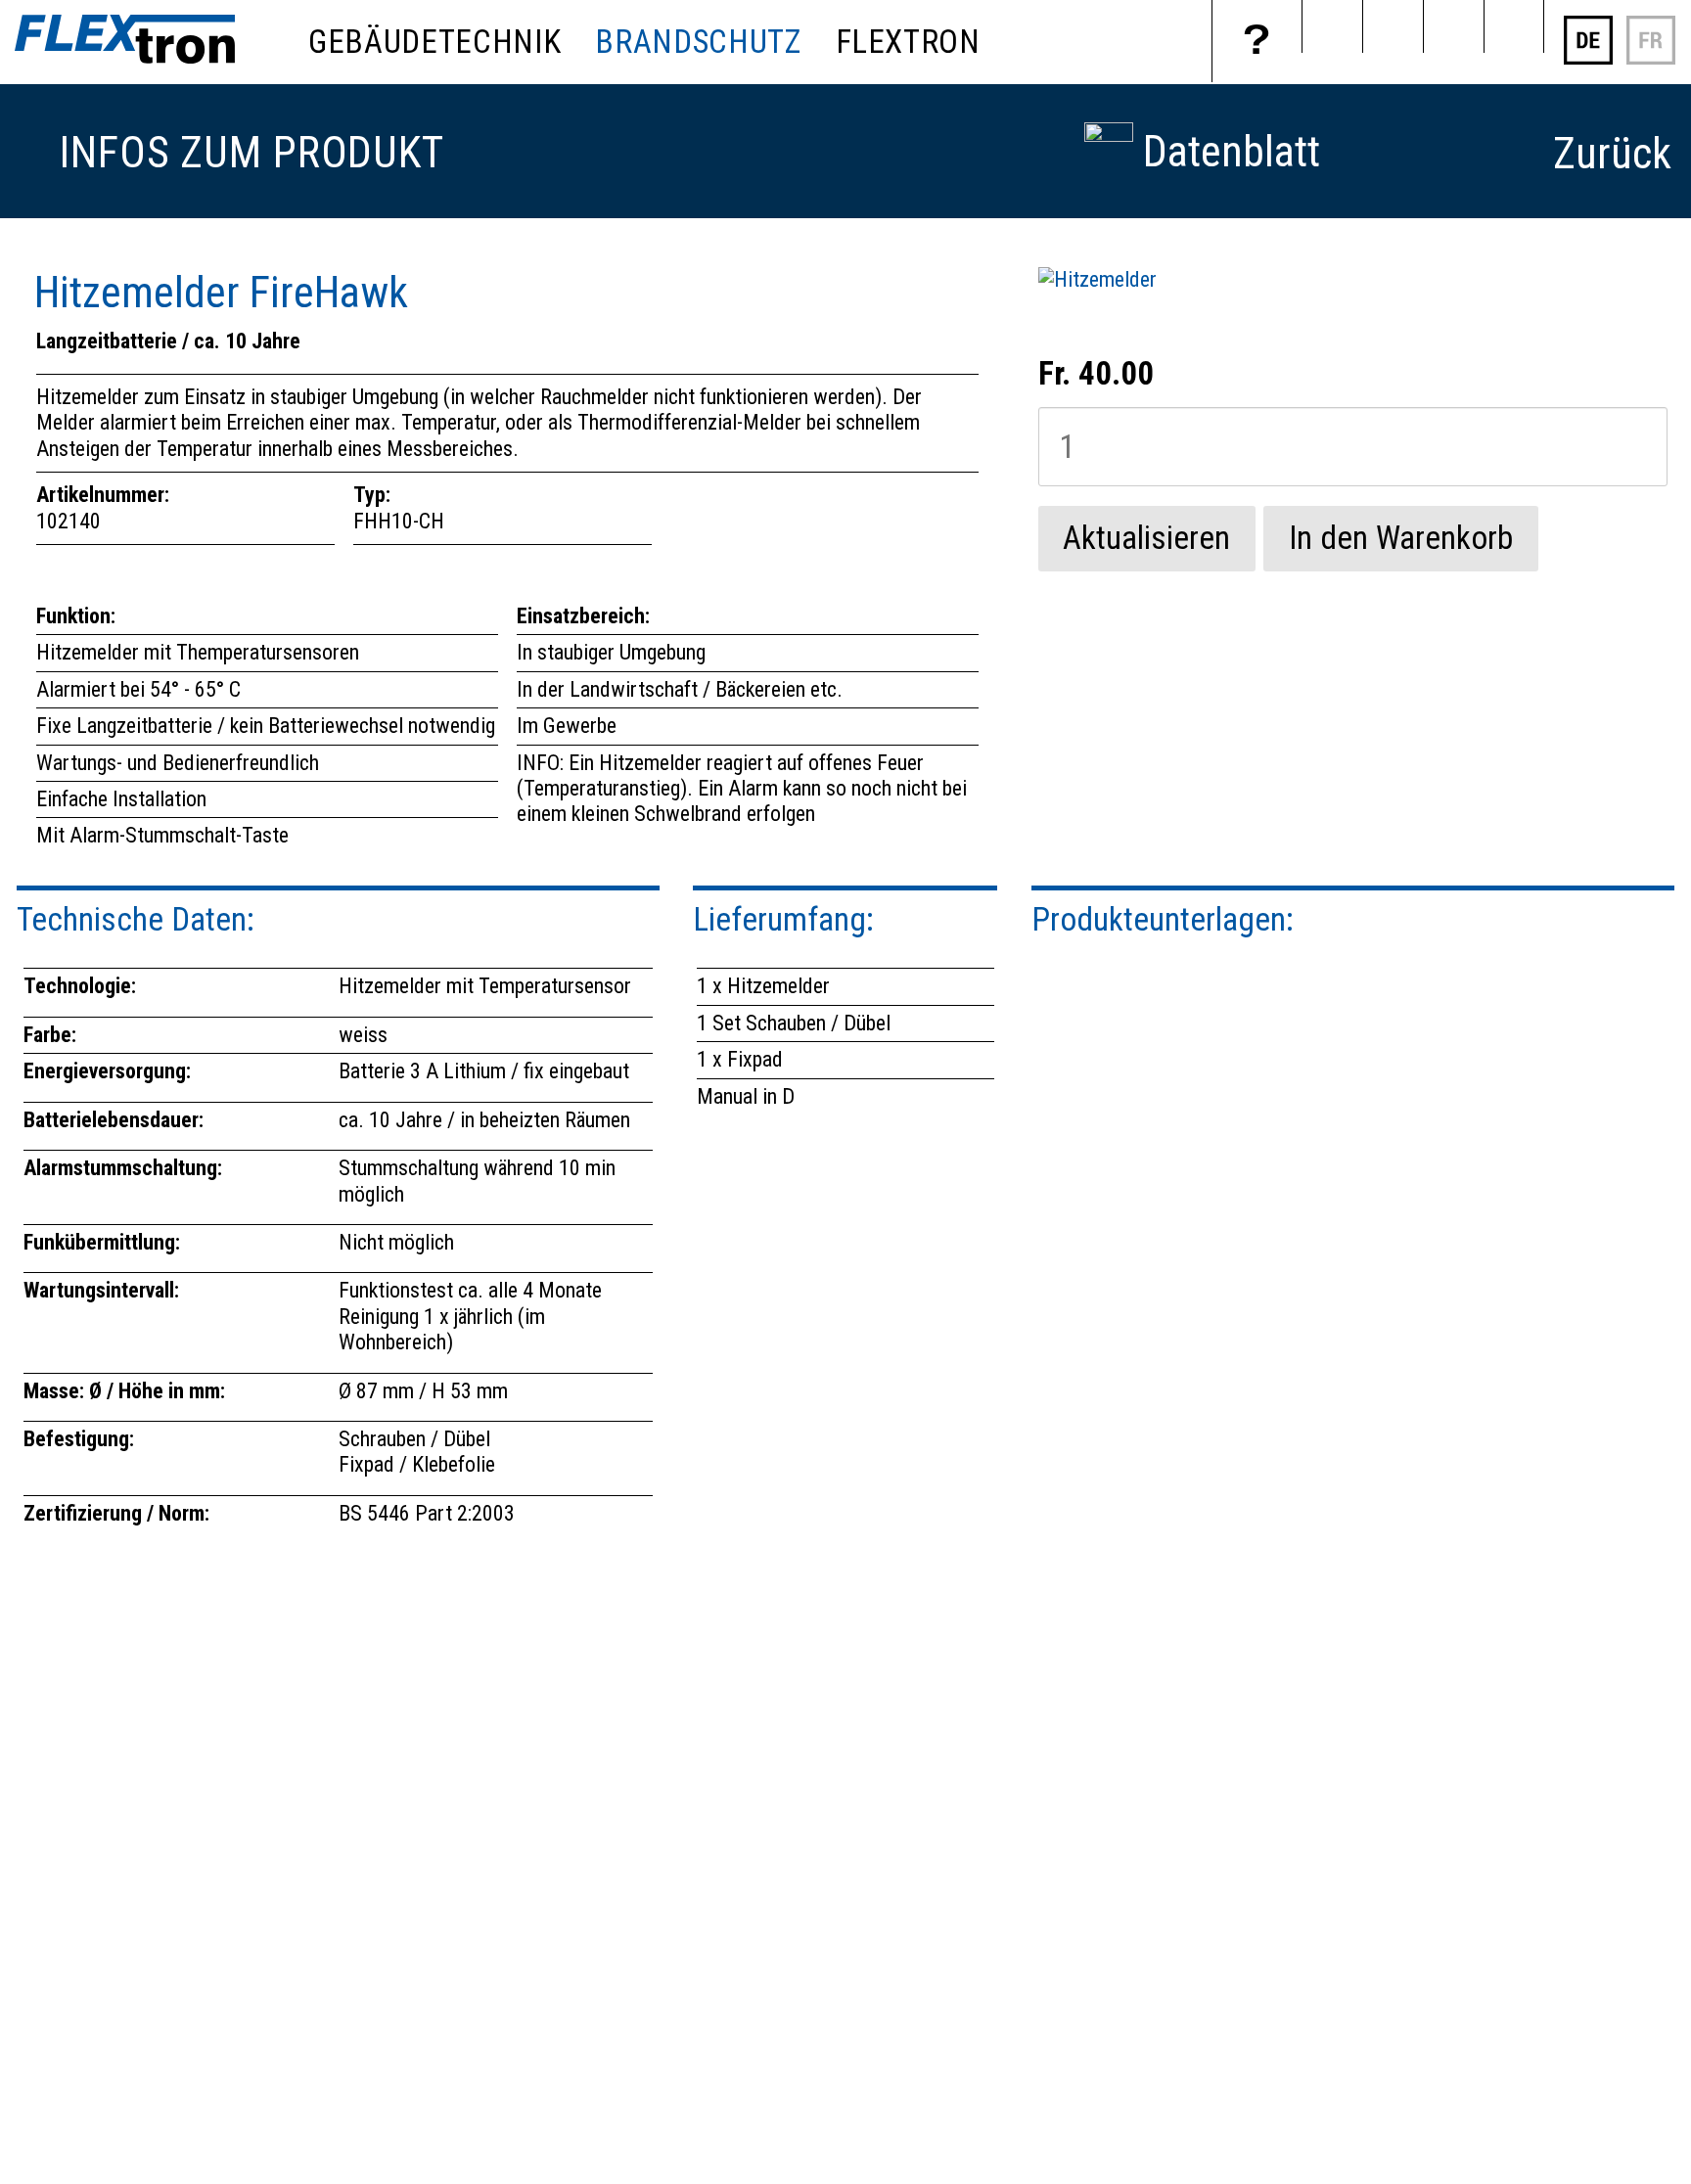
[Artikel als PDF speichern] (1109, 135)
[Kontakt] (1514, 26)
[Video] (1332, 26)
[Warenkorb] (1453, 26)
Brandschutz (698, 42)
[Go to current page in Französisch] (1651, 59)
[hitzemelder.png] (1097, 279)
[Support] (1257, 41)
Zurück (1612, 154)
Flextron (908, 42)
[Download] (1393, 26)
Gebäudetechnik (434, 42)
